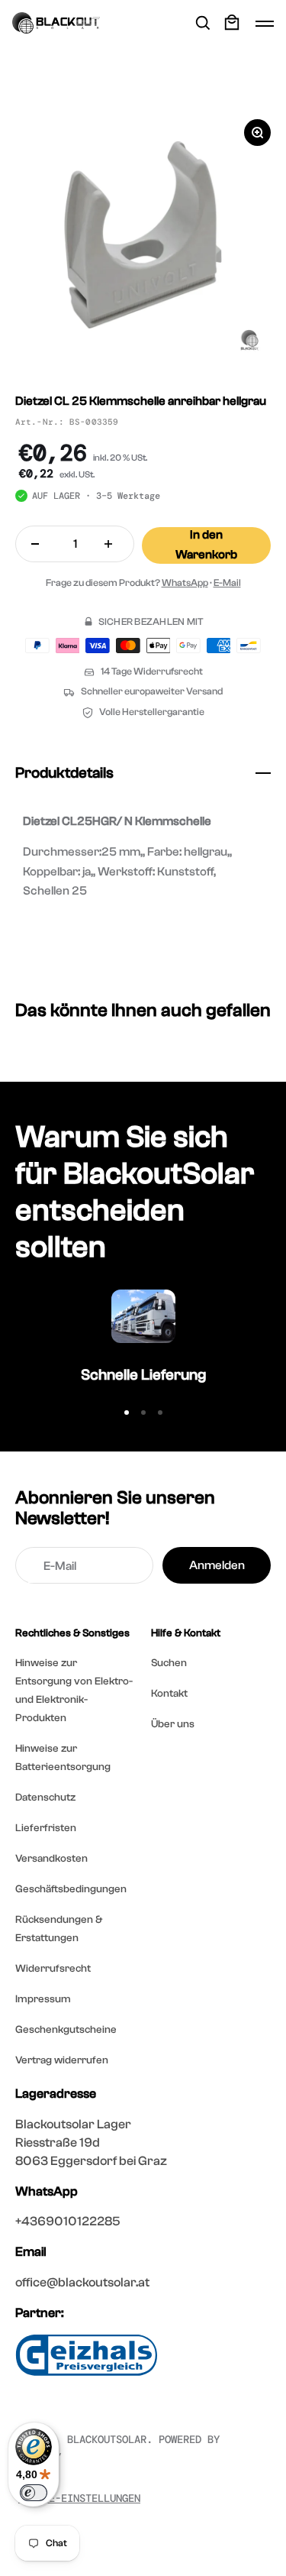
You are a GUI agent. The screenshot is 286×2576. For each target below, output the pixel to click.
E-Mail (227, 583)
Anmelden (217, 1565)
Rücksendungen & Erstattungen (59, 1929)
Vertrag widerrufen (62, 2060)
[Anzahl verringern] (38, 544)
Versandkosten (51, 1859)
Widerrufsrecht (53, 1969)
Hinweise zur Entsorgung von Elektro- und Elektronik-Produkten (74, 1691)
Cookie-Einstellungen (79, 2498)
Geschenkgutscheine (66, 2030)
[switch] (34, 2493)
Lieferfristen (46, 1828)
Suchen (169, 1663)
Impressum (43, 1999)
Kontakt (169, 1694)
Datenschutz (45, 1798)
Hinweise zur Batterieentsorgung (63, 1758)
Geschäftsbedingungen (71, 1889)
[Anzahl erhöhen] (111, 544)
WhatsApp (185, 583)
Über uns (173, 1724)
